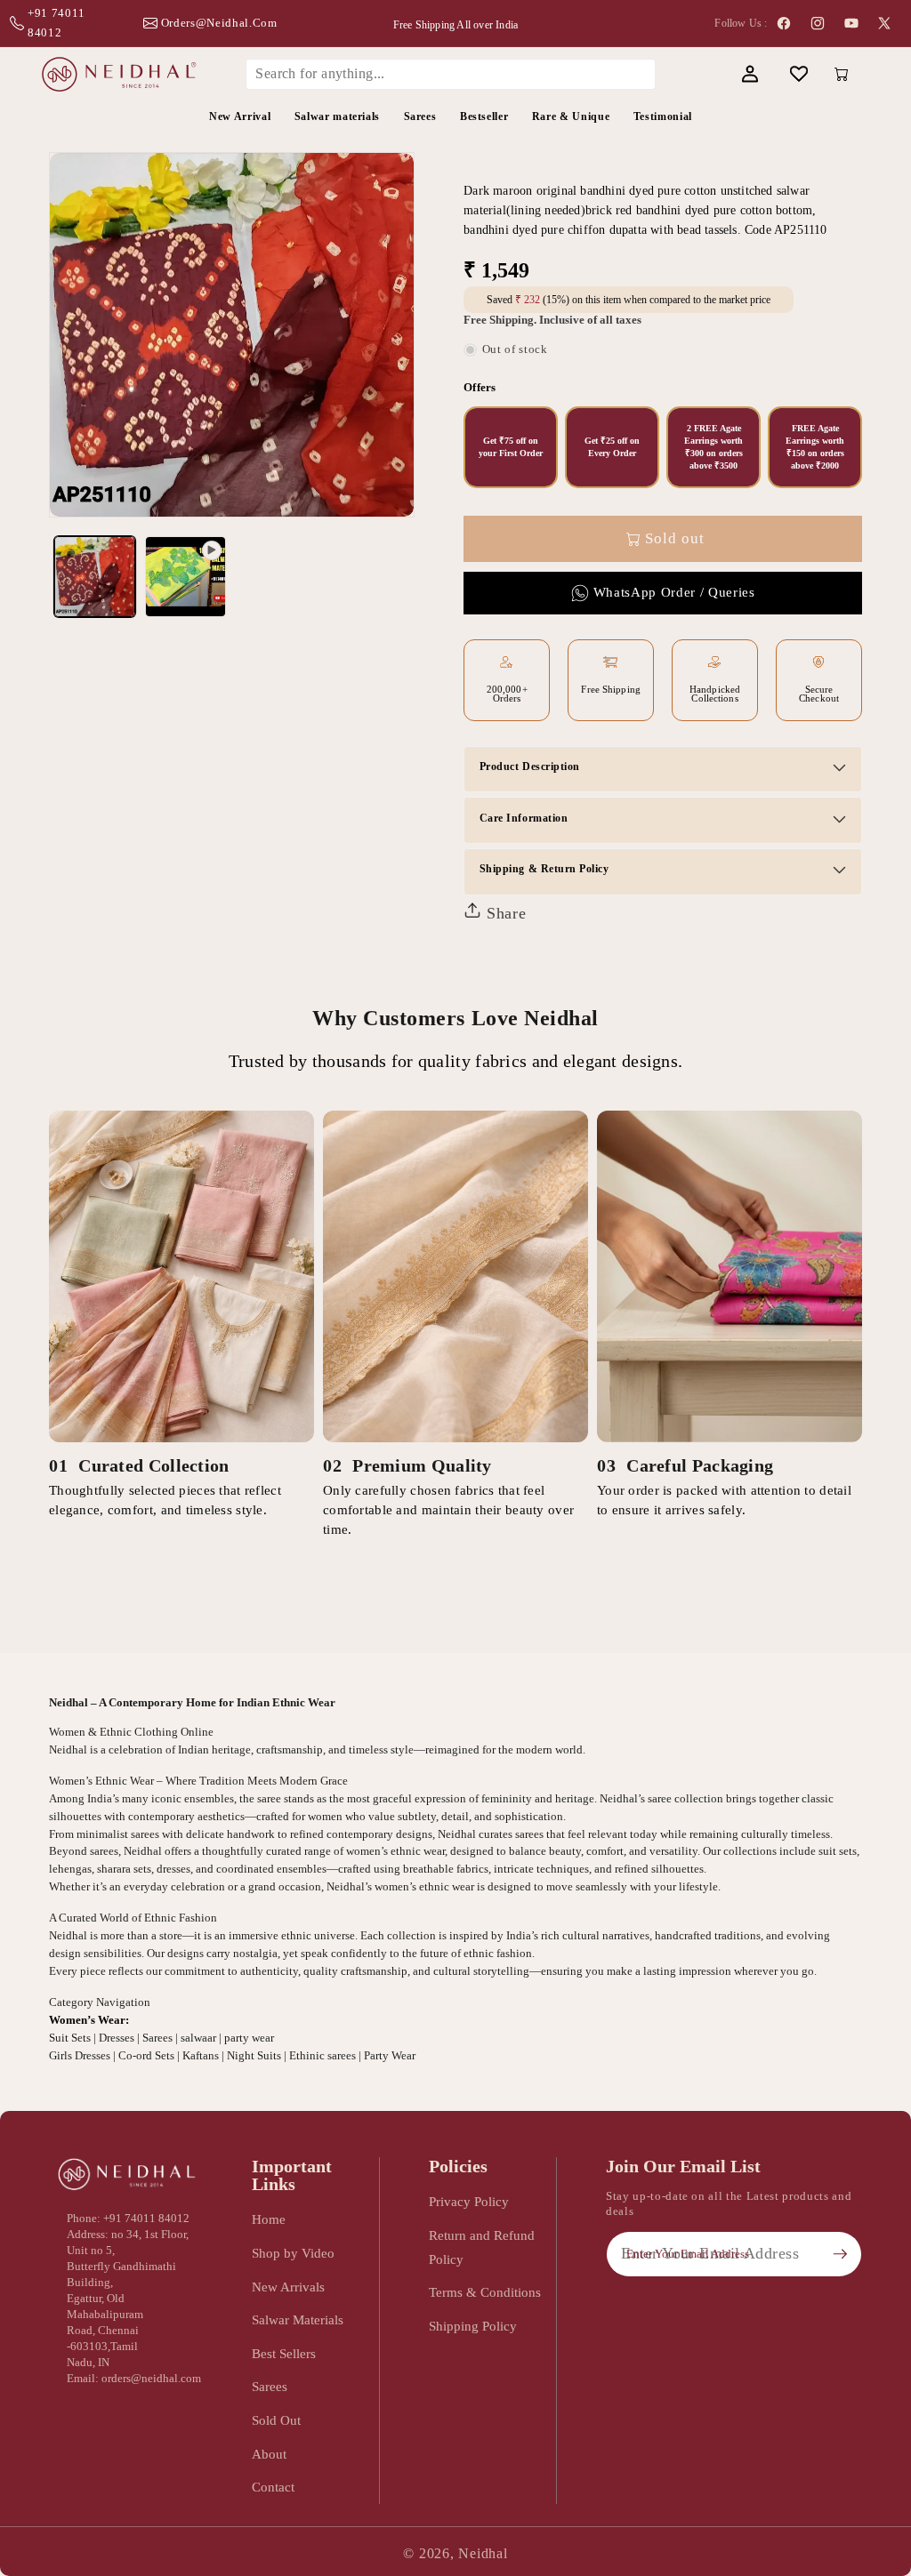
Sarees (270, 2386)
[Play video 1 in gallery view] (185, 577)
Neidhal (483, 2553)
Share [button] (504, 913)
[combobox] (451, 74)
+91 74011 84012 (56, 23)
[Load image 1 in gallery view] (95, 577)
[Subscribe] (840, 2254)
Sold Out (276, 2420)
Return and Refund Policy (482, 2247)
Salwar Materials (298, 2319)
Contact (273, 2487)
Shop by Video (293, 2253)
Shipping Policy (473, 2326)
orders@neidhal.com (219, 23)
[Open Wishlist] (798, 74)
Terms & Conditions (485, 2292)
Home (269, 2219)
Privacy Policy (469, 2201)
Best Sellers (284, 2353)
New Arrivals (288, 2287)
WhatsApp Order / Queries (674, 592)
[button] (701, 74)
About (269, 2454)
